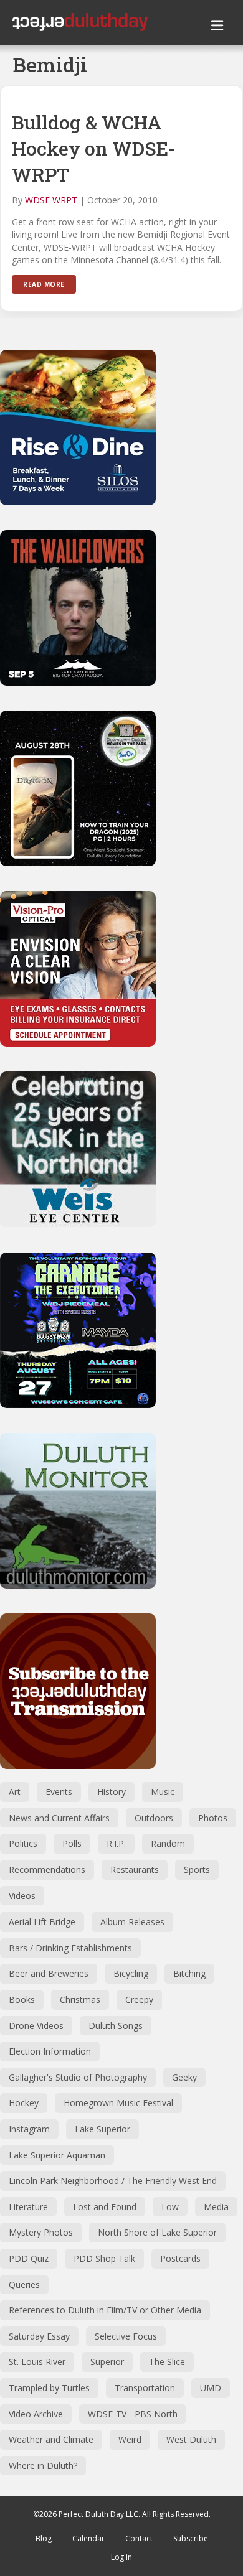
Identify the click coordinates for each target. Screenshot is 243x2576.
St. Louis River (37, 2362)
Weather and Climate (51, 2439)
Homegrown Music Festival (118, 2103)
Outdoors (154, 1818)
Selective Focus (126, 2336)
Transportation (145, 2388)
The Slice (167, 2362)
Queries (24, 2284)
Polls (72, 1843)
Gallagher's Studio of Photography (78, 2077)
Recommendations (47, 1869)
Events (59, 1792)
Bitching (189, 1973)
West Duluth (191, 2439)
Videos (22, 1896)
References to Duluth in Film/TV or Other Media (105, 2310)
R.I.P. (116, 1843)
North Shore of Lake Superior (157, 2232)
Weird (130, 2439)
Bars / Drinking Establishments (70, 1948)
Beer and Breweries (49, 1973)
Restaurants (135, 1869)
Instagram (29, 2129)
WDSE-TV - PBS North (133, 2414)
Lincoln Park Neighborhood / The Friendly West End (113, 2181)
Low (170, 2207)
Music (163, 1792)
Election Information (50, 2051)
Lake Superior (102, 2129)
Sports (197, 1869)
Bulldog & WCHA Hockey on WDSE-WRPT (94, 148)
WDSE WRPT (51, 200)
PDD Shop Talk (104, 2258)
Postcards (180, 2258)
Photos (213, 1818)
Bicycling (131, 1973)
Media (216, 2207)
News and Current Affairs (59, 1818)
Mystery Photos (41, 2232)
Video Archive (36, 2414)
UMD (211, 2388)
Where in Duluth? (43, 2466)
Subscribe (191, 2538)
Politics (23, 1843)
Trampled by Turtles (49, 2388)
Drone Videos (36, 2026)
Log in (121, 2557)
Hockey (24, 2103)
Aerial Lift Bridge (42, 1922)
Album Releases (132, 1922)
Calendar (88, 2538)
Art (15, 1792)
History (112, 1792)
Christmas (80, 2000)
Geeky (184, 2077)
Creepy (139, 2000)
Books (22, 2000)
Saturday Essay (39, 2336)
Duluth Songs (116, 2026)
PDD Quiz (29, 2258)
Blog (44, 2538)
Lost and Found (105, 2207)
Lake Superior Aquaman (57, 2155)
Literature (28, 2207)
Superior (107, 2362)
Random (168, 1843)
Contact (139, 2538)
